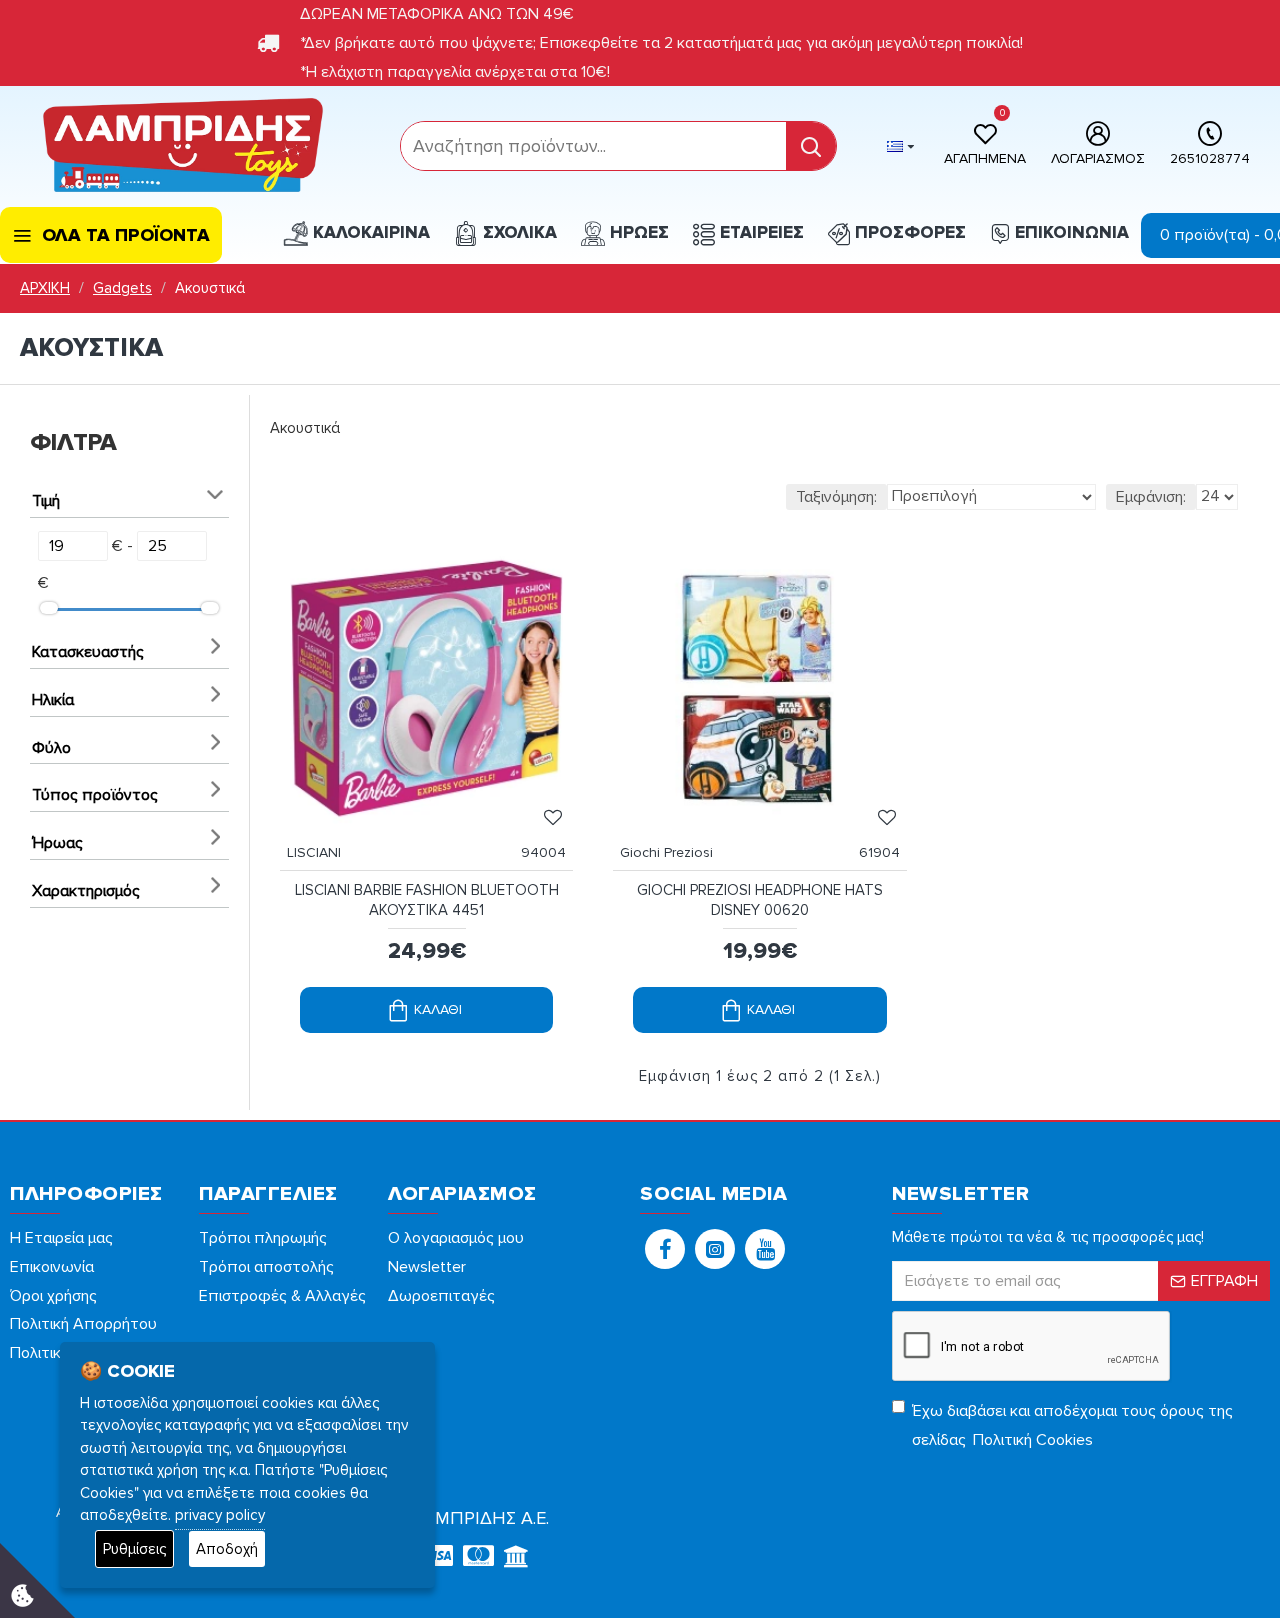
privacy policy (220, 1515)
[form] (593, 146)
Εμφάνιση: (1151, 497)
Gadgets (122, 288)
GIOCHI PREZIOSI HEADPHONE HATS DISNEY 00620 (760, 900)
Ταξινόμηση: (836, 497)
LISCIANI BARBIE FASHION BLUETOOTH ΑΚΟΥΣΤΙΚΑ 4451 (427, 900)
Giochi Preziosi (666, 852)
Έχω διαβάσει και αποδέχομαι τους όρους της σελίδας (1072, 1425)
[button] (665, 1249)
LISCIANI (314, 852)
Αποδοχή (227, 1549)
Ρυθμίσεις (134, 1549)
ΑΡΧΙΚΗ (45, 288)
